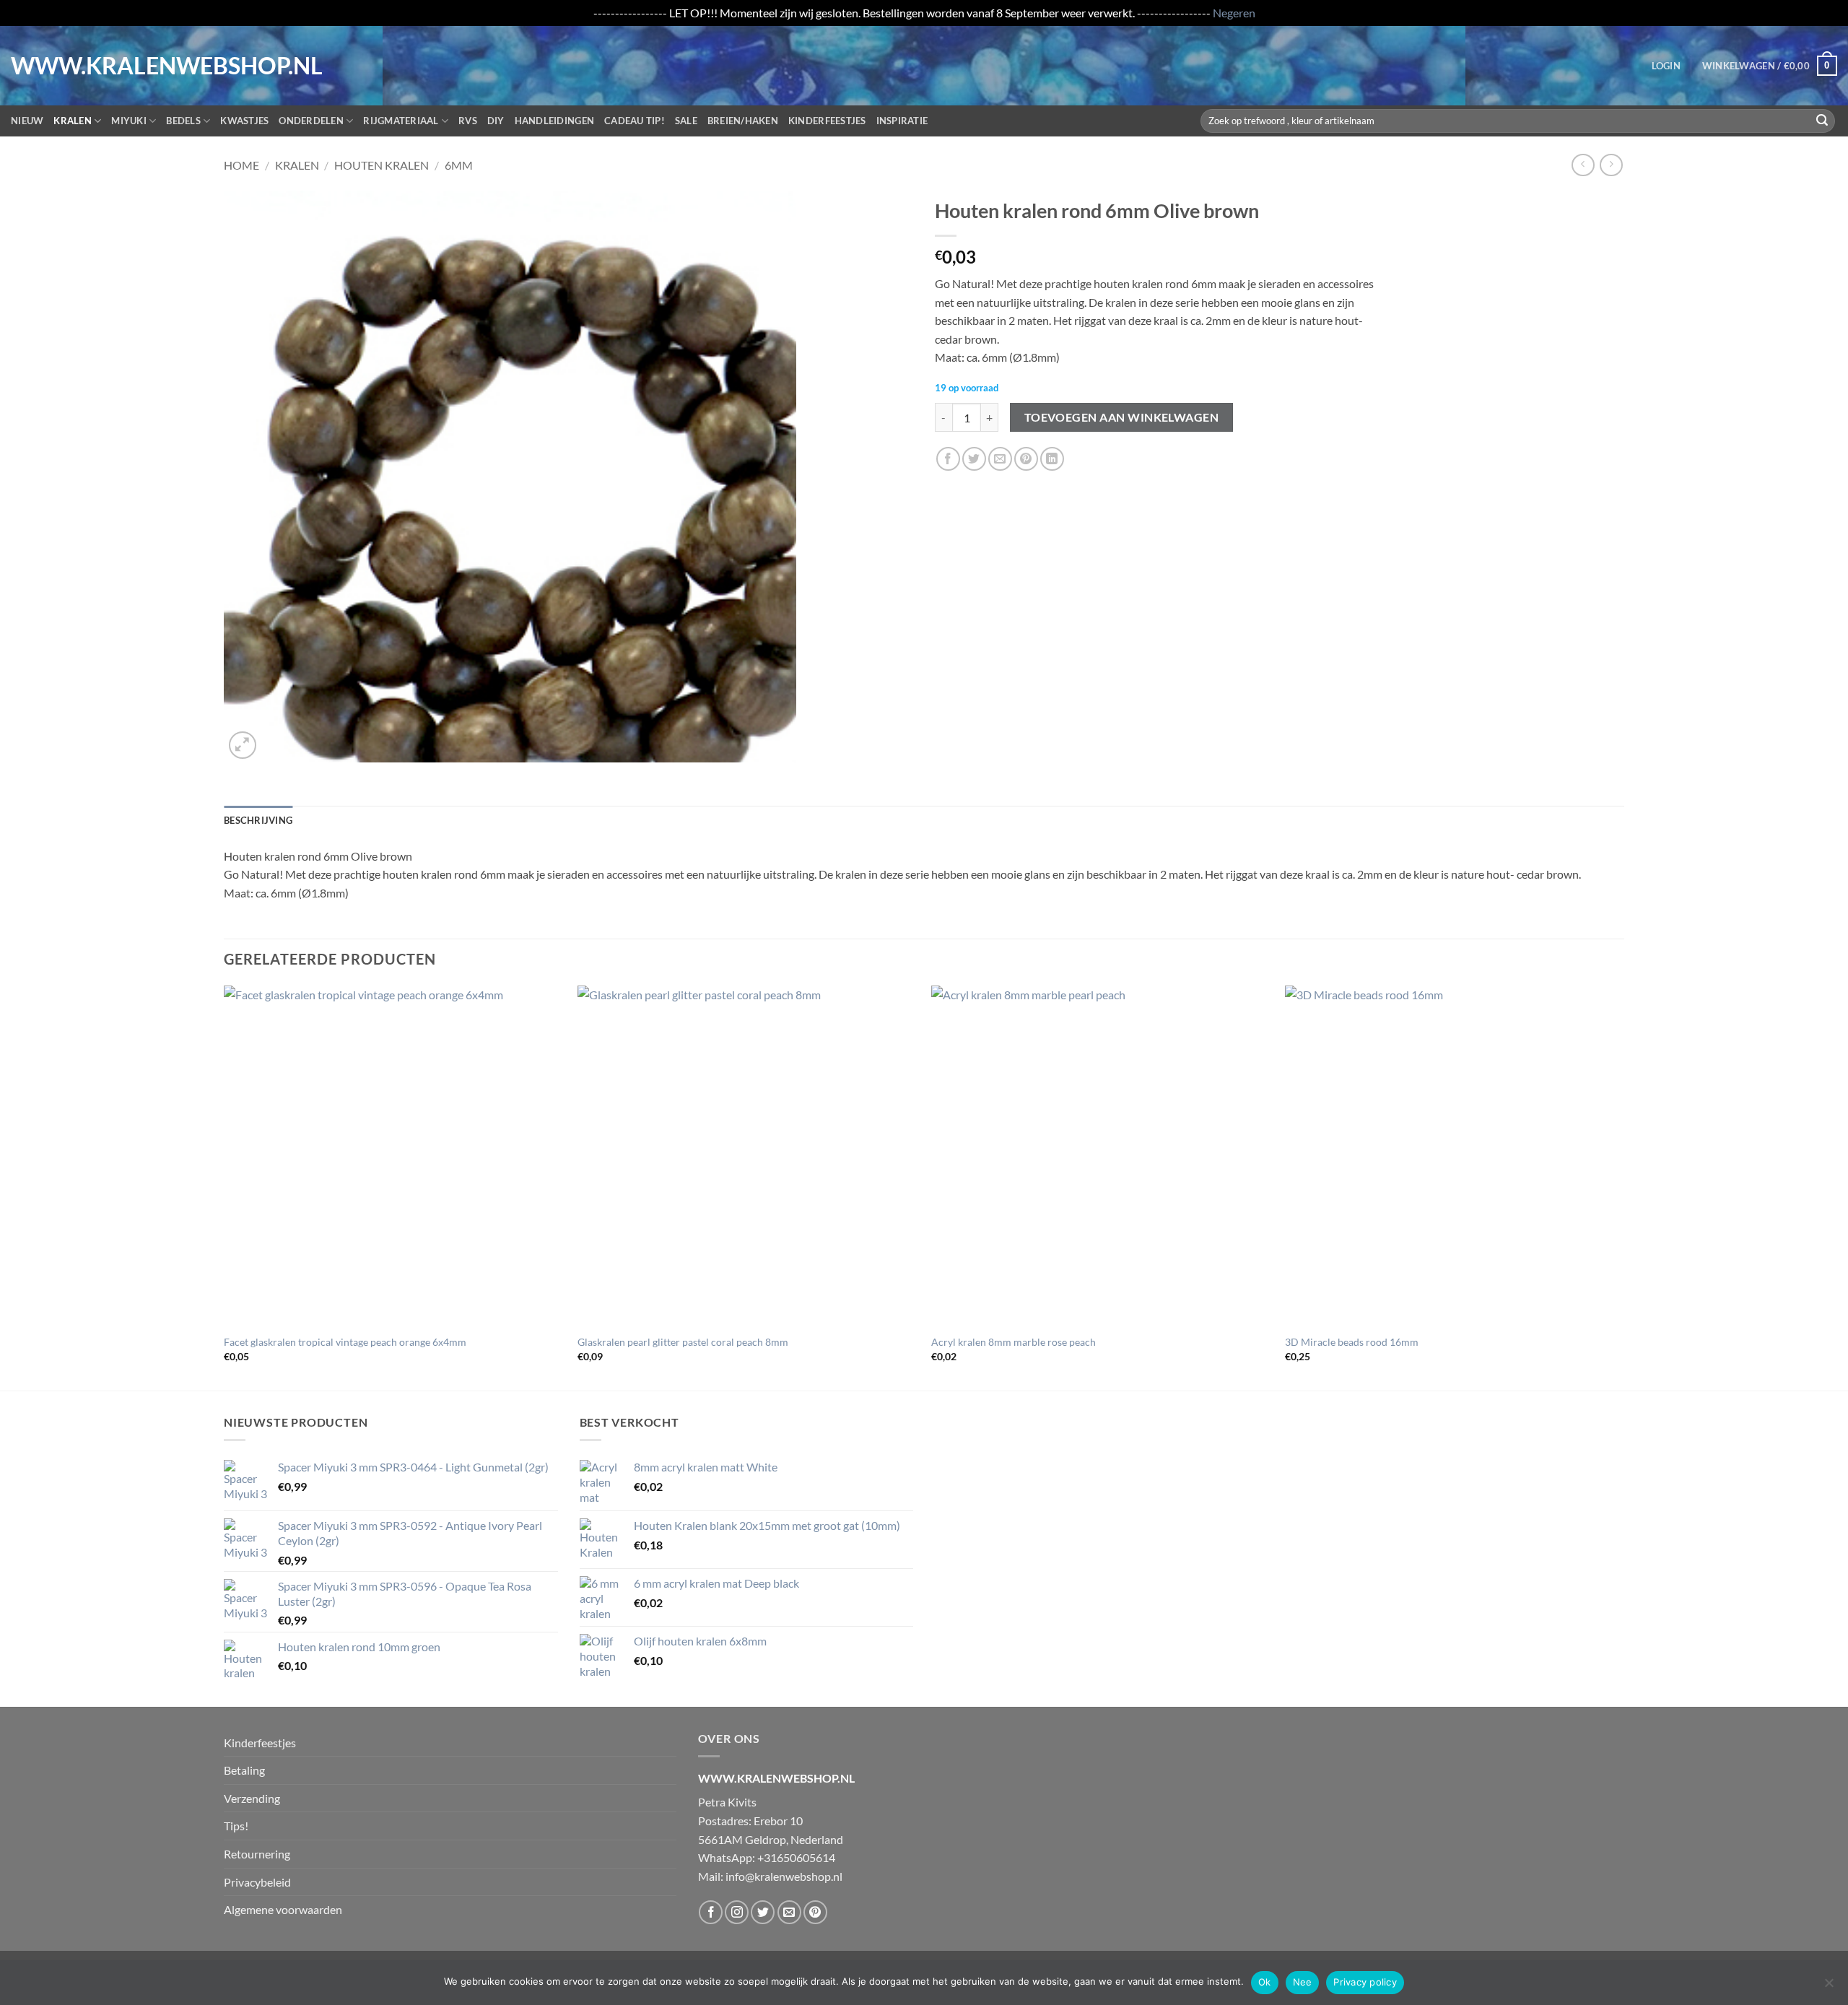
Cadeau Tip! (635, 121)
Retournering (257, 1854)
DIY (496, 121)
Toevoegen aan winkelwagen (1122, 417)
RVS (468, 121)
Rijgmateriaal (401, 121)
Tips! (236, 1826)
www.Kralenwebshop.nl (71, 66)
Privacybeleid (257, 1882)
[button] (1666, 66)
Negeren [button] (1234, 13)
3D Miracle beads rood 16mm (1352, 1342)
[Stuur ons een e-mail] (789, 1912)
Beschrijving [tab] (258, 820)
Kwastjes (244, 121)
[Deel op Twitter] (974, 459)
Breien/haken (743, 121)
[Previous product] (1611, 165)
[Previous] (225, 1187)
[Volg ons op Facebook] (711, 1912)
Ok (1265, 1982)
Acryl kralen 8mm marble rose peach (1014, 1342)
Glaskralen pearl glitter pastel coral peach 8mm (683, 1342)
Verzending (252, 1798)
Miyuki (129, 121)
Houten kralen (382, 165)
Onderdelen (311, 121)
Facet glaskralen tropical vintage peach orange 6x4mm (345, 1342)
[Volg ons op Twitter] (763, 1912)
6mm (459, 165)
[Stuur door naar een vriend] (1000, 459)
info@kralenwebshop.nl (784, 1876)
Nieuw (27, 121)
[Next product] (1583, 165)
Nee (1303, 1982)
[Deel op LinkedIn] (1052, 459)
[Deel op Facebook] (948, 459)
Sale (686, 121)
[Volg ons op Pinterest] (815, 1912)
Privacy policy (1365, 1982)
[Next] (1623, 1187)
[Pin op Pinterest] (1026, 459)
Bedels (183, 121)
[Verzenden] (1822, 121)
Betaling (244, 1770)
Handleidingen (554, 121)
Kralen (73, 121)
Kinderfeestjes (827, 121)
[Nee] (1829, 1987)
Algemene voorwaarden (283, 1909)
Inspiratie (902, 121)
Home (241, 165)
